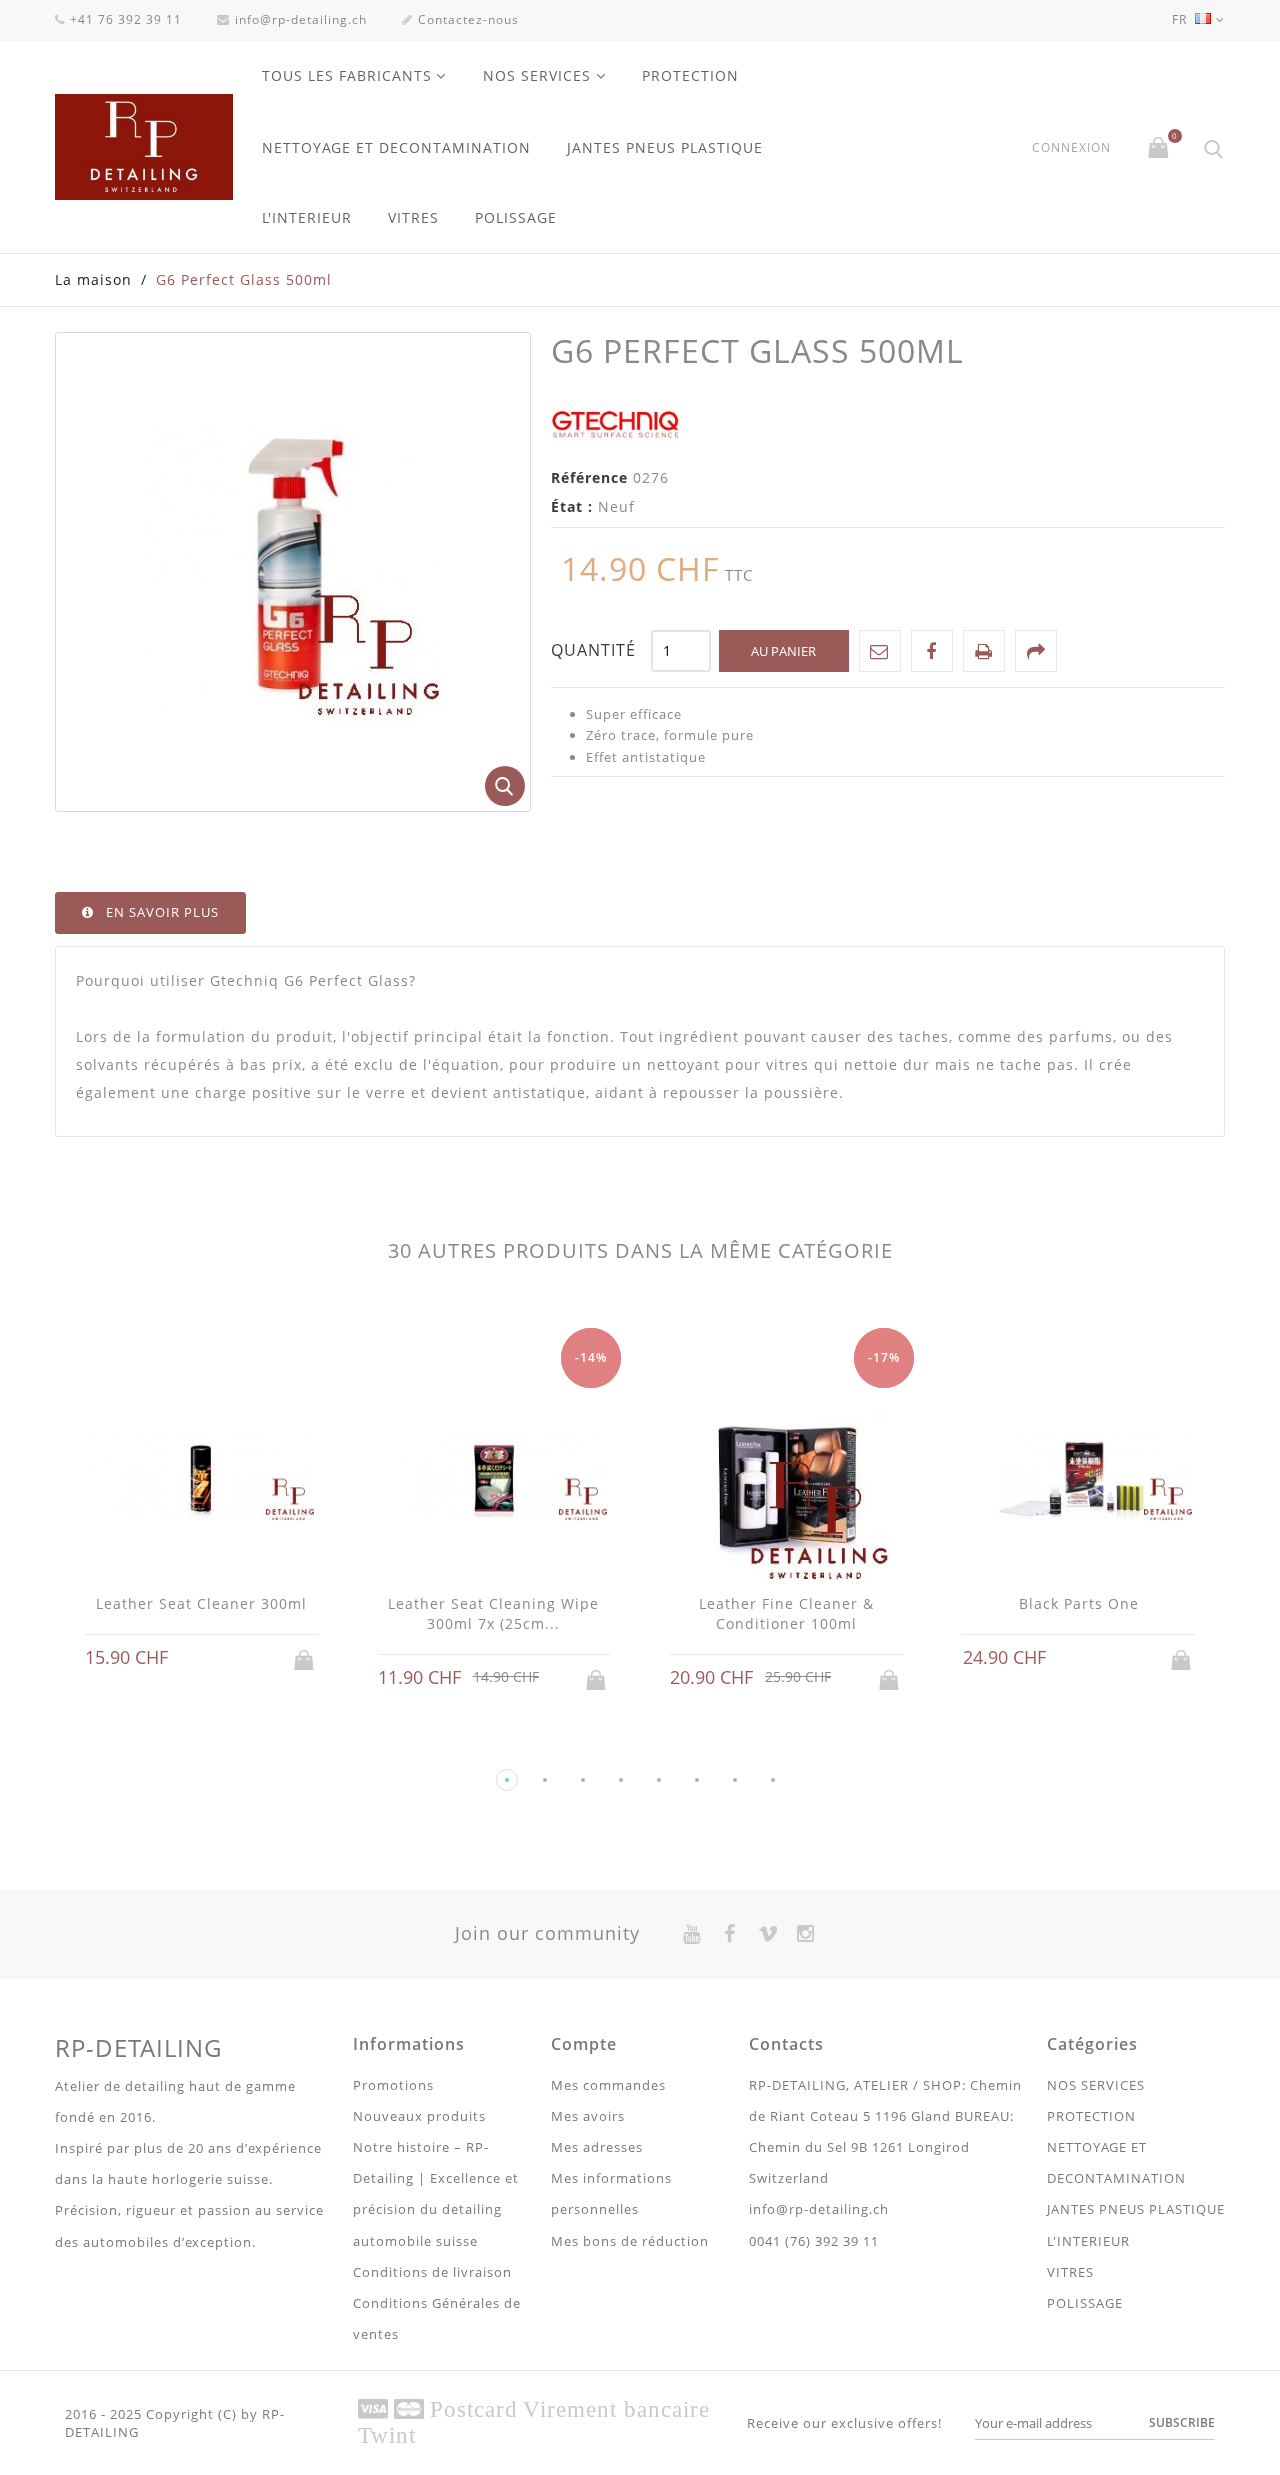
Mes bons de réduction (630, 2241)
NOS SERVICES (537, 75)
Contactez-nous (468, 19)
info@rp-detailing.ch (301, 19)
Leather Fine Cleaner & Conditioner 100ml (786, 1613)
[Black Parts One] (1079, 1479)
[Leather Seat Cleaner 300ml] (201, 1479)
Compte (584, 2044)
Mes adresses (597, 2147)
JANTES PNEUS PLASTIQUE (665, 147)
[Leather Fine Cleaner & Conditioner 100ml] (786, 1479)
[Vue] (220, 1658)
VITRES (413, 217)
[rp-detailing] (144, 147)
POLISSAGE (516, 217)
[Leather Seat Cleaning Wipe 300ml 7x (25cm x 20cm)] (494, 1479)
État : (572, 506)
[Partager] (1036, 651)
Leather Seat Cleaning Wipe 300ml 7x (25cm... (493, 1613)
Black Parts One (1079, 1603)
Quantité (593, 650)
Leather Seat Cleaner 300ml (201, 1603)
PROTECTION (690, 75)
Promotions (393, 2085)
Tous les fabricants (347, 75)
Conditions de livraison (432, 2272)
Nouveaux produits (419, 2116)
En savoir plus (162, 912)
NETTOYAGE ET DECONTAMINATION (396, 147)
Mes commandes (608, 2085)
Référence (589, 477)
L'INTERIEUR (307, 217)
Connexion (1071, 148)
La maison (93, 279)
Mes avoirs (588, 2116)
